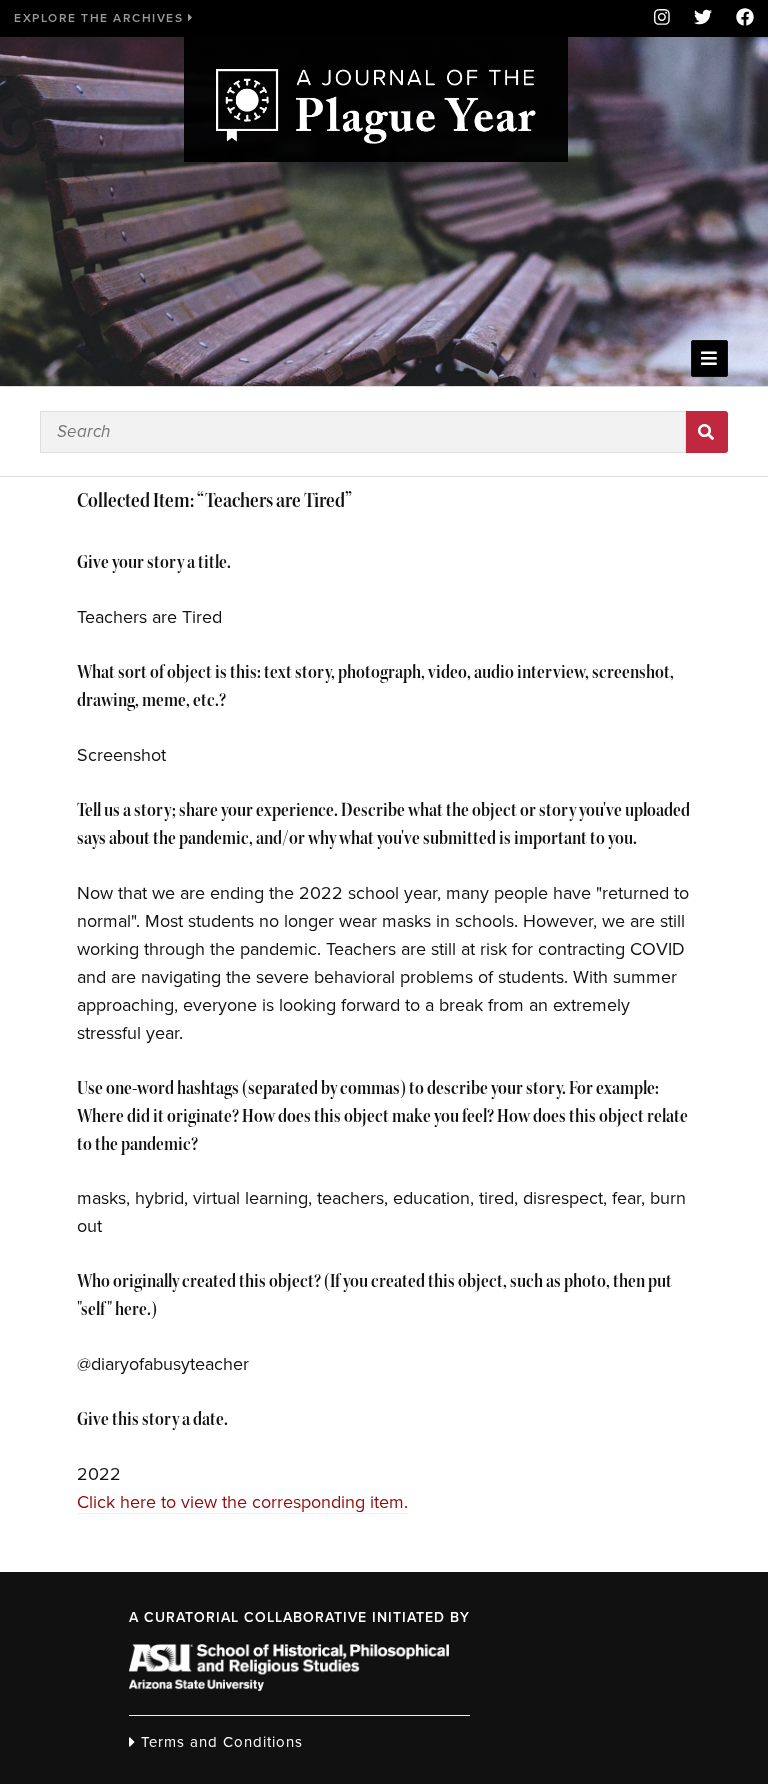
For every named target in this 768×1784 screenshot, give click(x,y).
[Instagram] (662, 18)
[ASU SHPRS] (289, 1685)
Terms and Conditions (219, 1742)
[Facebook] (739, 18)
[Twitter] (703, 18)
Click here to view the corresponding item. (242, 1502)
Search (706, 432)
